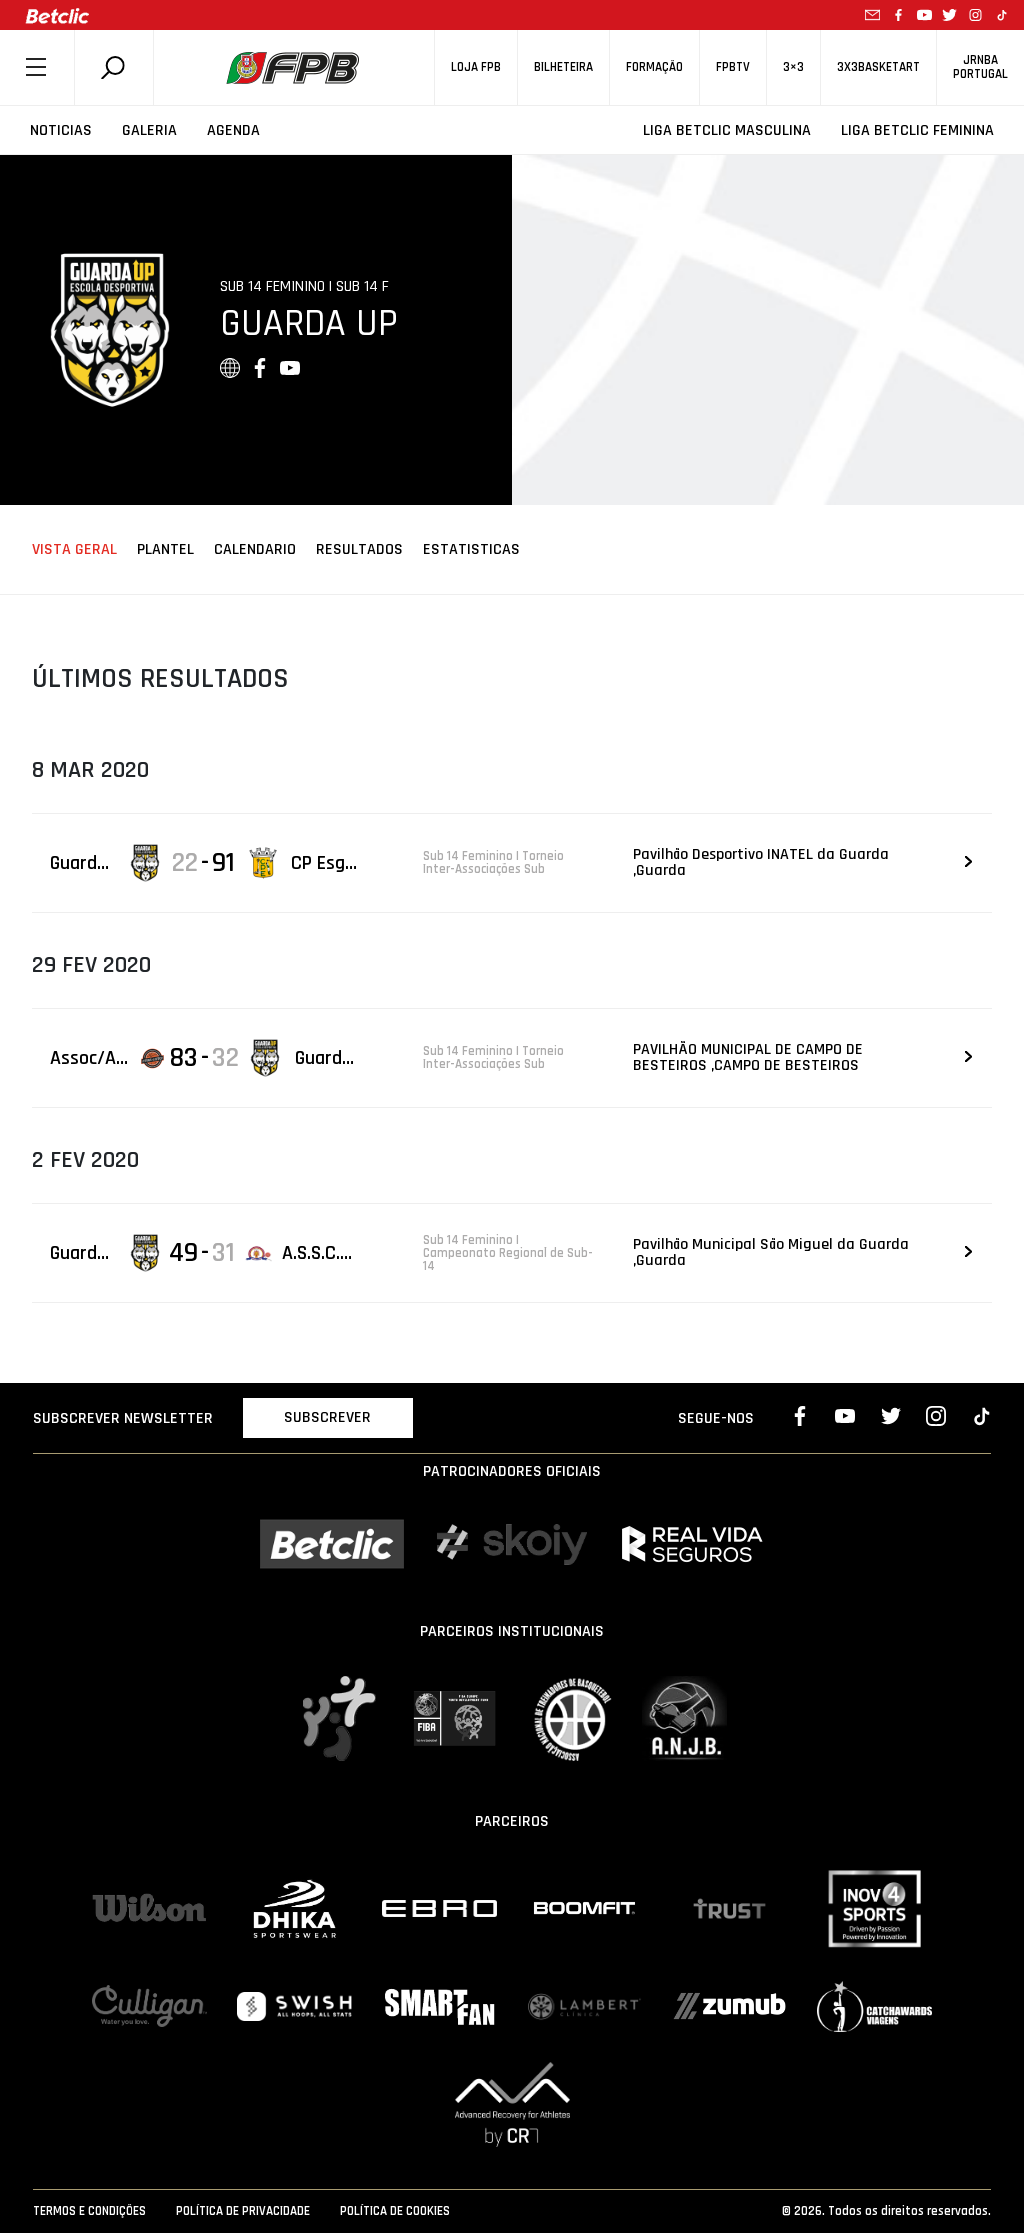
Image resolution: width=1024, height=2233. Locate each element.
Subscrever (327, 1417)
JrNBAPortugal (980, 67)
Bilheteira (563, 67)
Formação (654, 67)
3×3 (793, 67)
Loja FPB (476, 67)
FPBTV (733, 67)
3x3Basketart (878, 67)
